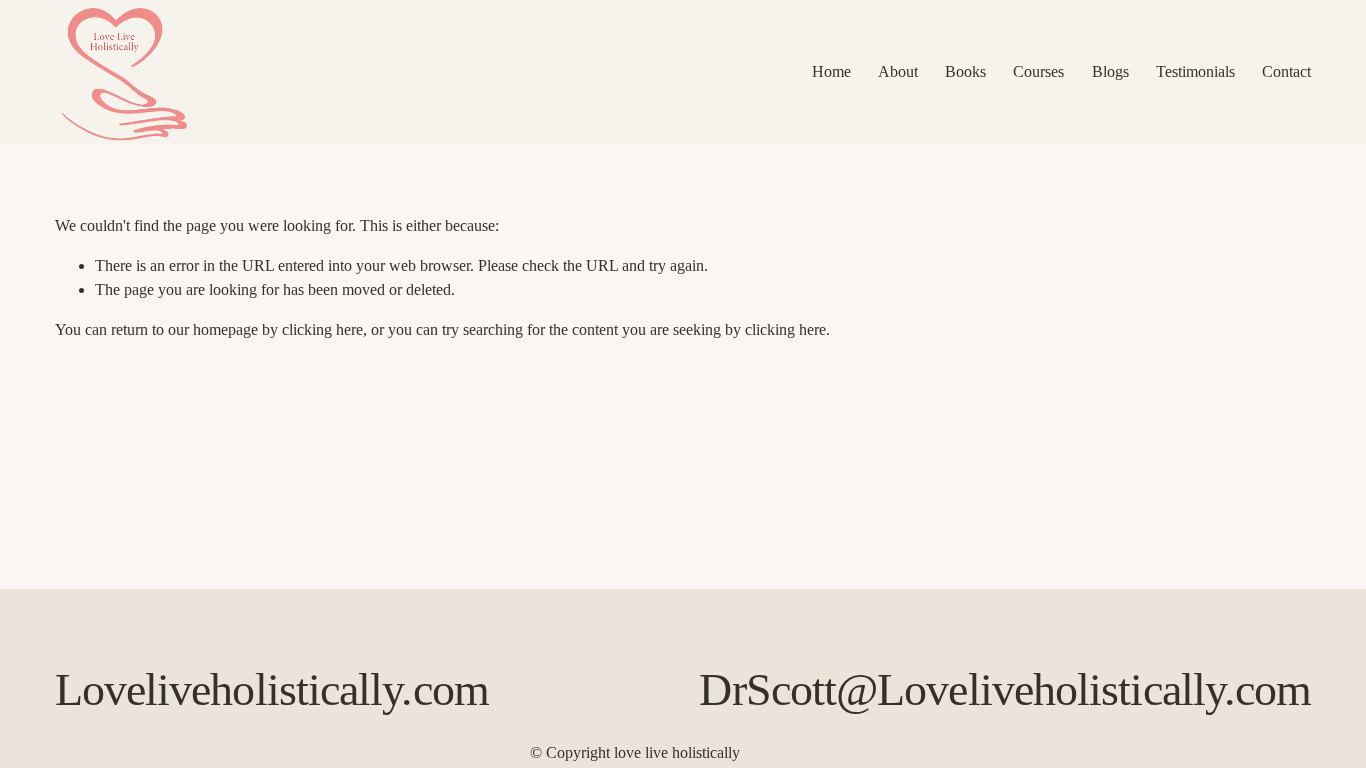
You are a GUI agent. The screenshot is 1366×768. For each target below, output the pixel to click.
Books (965, 71)
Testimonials (1195, 71)
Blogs (1110, 71)
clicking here (322, 329)
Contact (1286, 71)
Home (831, 71)
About (898, 71)
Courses (1038, 71)
